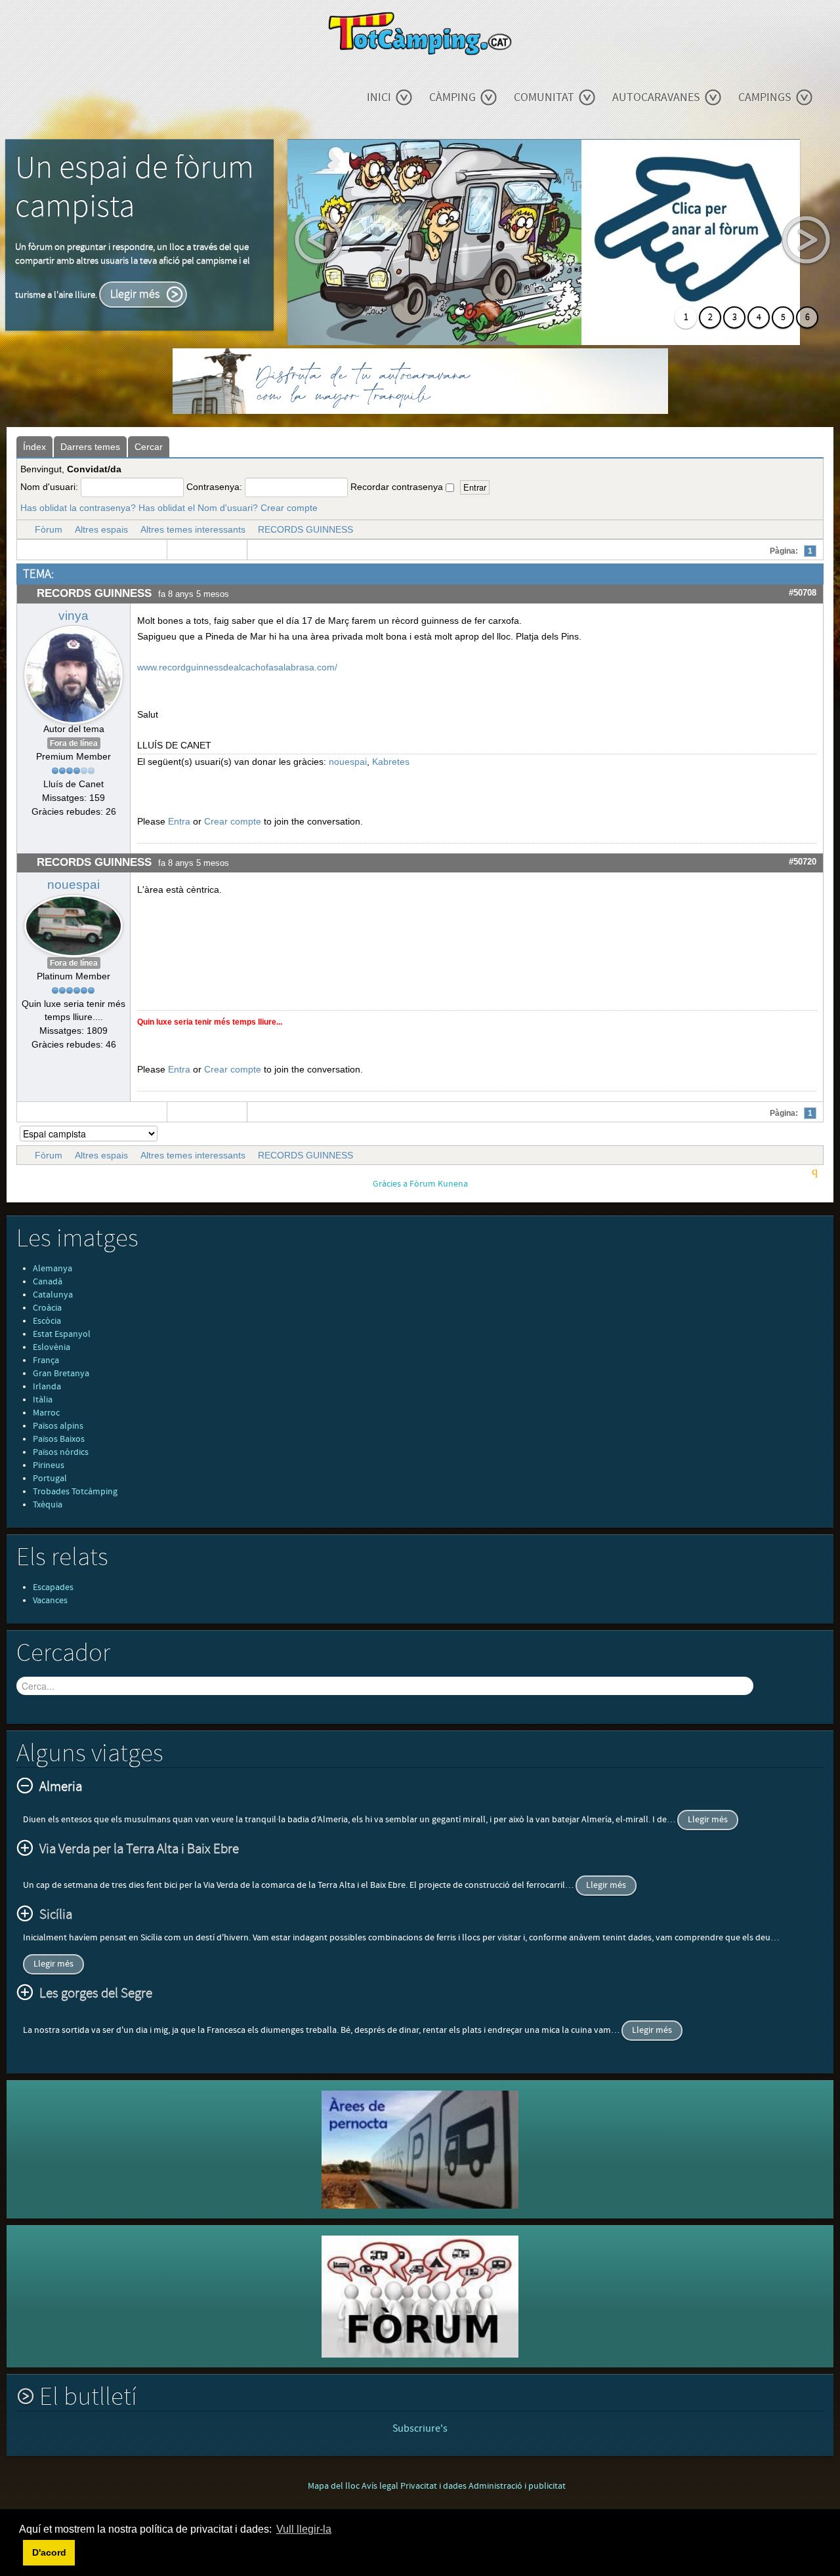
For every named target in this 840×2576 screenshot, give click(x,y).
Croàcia (47, 1308)
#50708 (803, 593)
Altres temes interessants (193, 529)
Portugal (50, 1479)
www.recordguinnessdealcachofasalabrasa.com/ (237, 667)
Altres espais (101, 529)
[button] (21, 2552)
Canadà (48, 1282)
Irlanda (47, 1387)
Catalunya (53, 1295)
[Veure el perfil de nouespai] (73, 923)
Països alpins (58, 1426)
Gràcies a (390, 1184)
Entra (179, 821)
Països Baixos (59, 1439)
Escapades (53, 1587)
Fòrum (49, 529)
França (46, 1360)
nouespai (348, 762)
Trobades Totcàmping (75, 1492)
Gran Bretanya (61, 1374)
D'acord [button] (49, 2552)
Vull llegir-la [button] (304, 2529)
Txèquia (48, 1505)
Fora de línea (74, 743)
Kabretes (391, 762)
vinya (73, 616)
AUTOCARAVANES (656, 97)
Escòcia (47, 1321)
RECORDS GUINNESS (305, 529)
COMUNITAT (544, 97)
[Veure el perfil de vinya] (73, 672)
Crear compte (289, 508)
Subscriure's (420, 2428)
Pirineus (49, 1465)
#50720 (803, 862)
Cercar (149, 447)
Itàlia (43, 1400)
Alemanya (52, 1269)
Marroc (46, 1413)
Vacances (50, 1601)
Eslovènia (52, 1347)
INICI (379, 97)
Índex (34, 447)
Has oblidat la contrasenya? (78, 508)
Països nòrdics (61, 1452)
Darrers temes (90, 447)
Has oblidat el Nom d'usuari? (198, 508)
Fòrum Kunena (439, 1184)
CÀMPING (452, 97)
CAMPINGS (765, 97)
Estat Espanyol (62, 1334)
